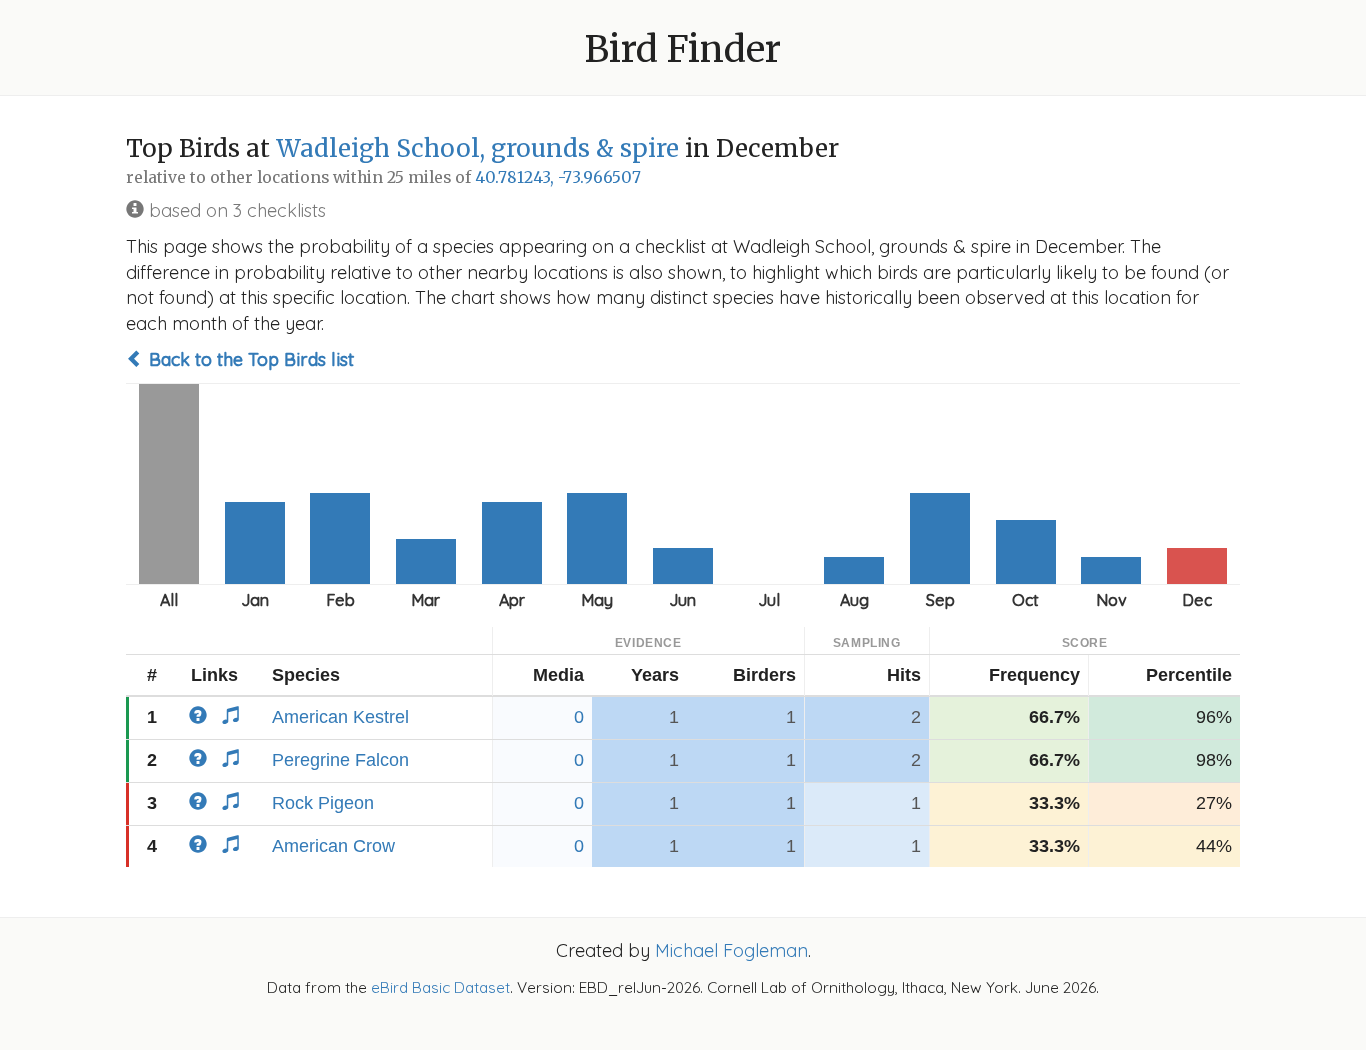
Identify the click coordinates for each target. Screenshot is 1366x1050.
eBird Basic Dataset (440, 987)
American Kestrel (340, 717)
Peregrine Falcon (340, 760)
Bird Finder (683, 49)
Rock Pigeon (323, 803)
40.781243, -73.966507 (558, 177)
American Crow (333, 846)
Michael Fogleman (731, 950)
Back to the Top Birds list (249, 359)
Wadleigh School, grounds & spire (477, 148)
